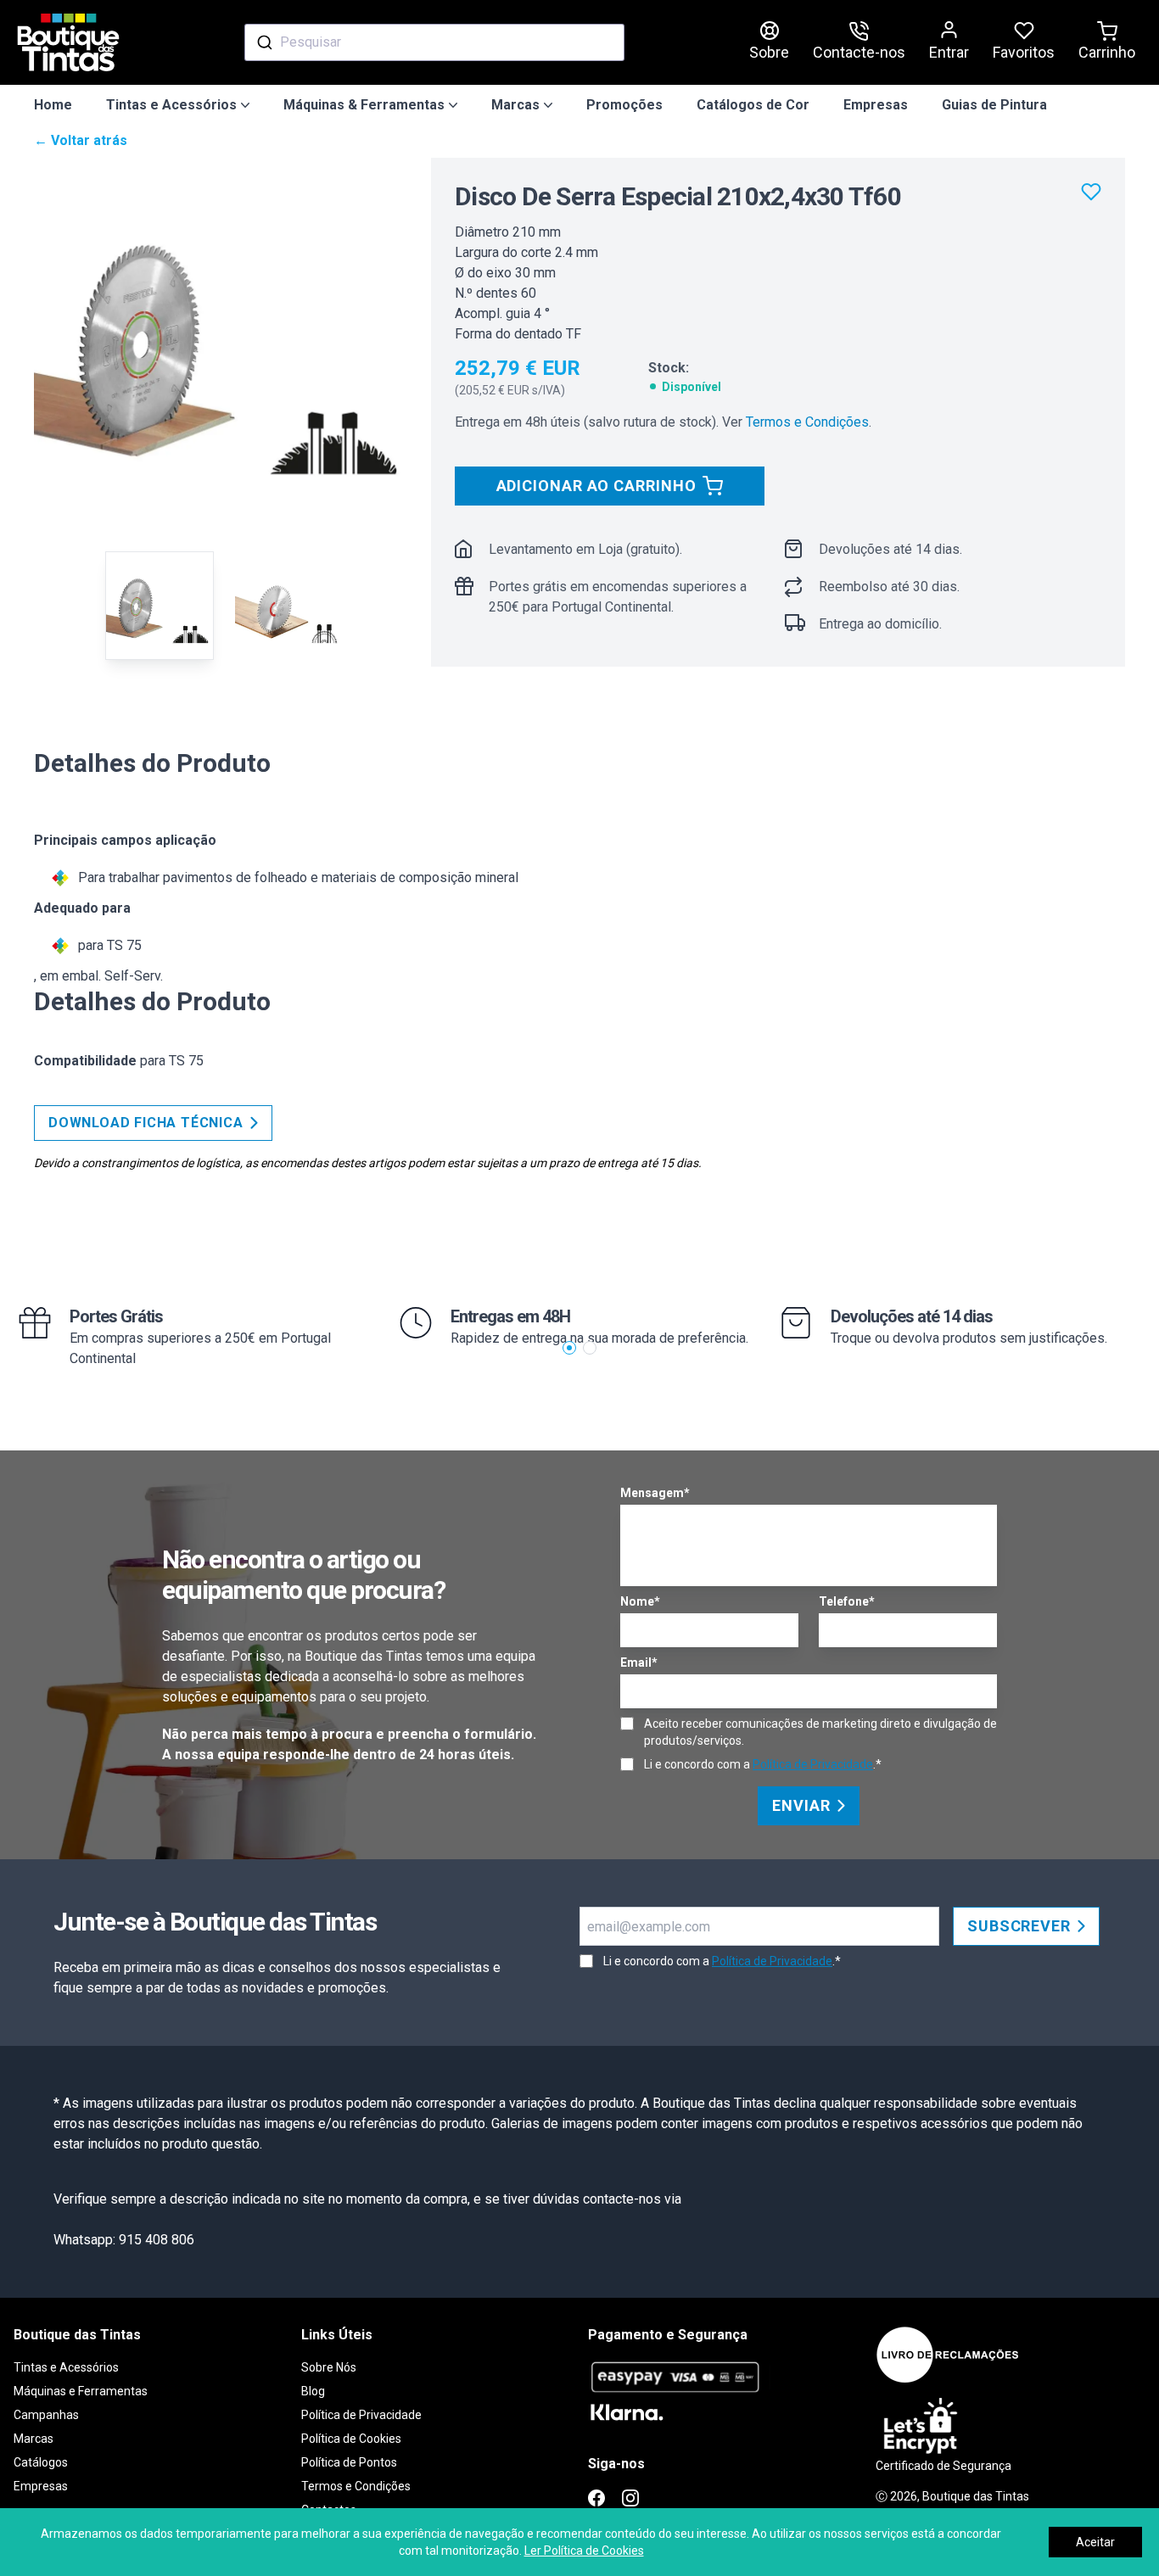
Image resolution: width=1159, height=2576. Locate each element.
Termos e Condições (807, 422)
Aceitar (1095, 2542)
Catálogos (41, 2462)
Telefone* (847, 1601)
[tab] (160, 606)
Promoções (624, 105)
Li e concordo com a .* (763, 1764)
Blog (313, 2391)
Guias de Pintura (994, 105)
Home (53, 105)
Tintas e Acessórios (66, 2367)
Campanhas (46, 2415)
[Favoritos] (1091, 192)
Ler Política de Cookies (584, 2551)
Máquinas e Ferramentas (81, 2391)
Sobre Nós (329, 2367)
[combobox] (434, 42)
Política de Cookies (351, 2439)
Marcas (34, 2439)
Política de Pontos (349, 2462)
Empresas (876, 105)
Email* (639, 1662)
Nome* (640, 1601)
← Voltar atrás (81, 140)
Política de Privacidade (813, 1764)
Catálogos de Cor (753, 105)
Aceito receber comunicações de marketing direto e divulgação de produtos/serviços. (820, 1732)
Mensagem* (655, 1493)
